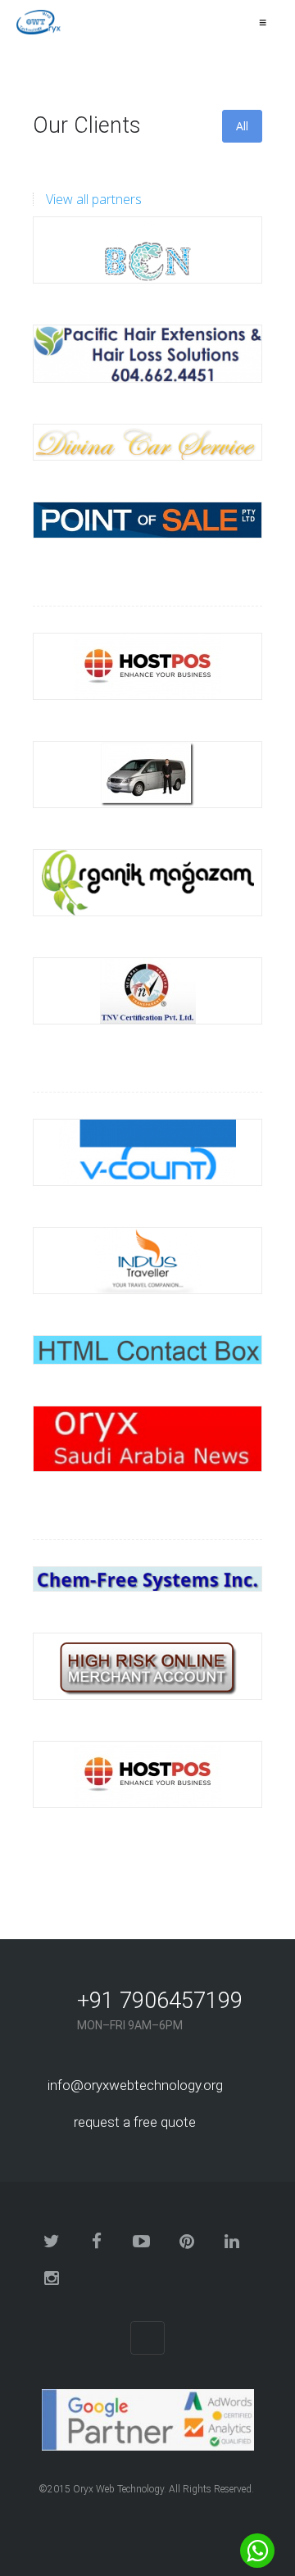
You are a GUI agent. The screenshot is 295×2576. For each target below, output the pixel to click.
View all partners (94, 199)
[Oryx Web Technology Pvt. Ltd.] (40, 22)
